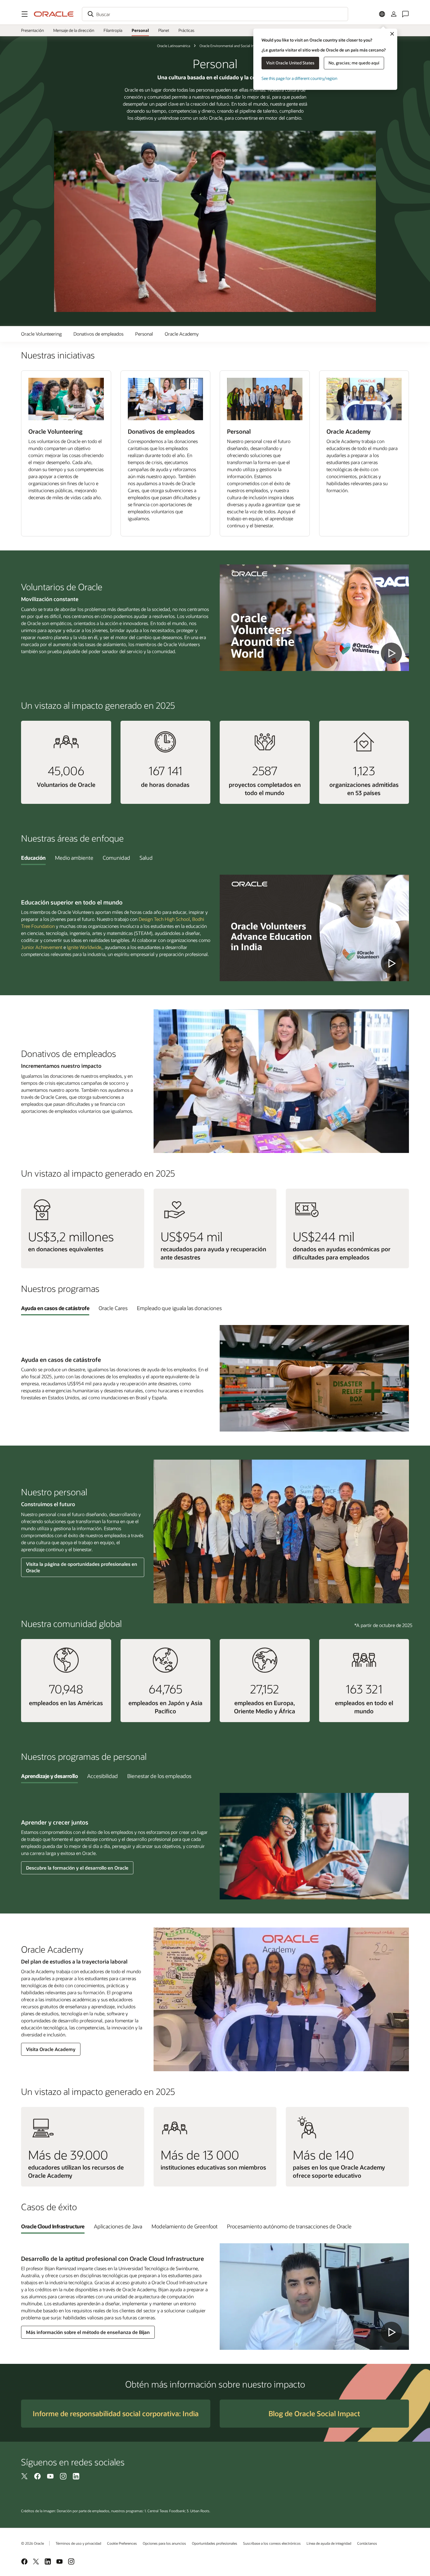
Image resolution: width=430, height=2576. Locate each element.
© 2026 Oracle (32, 2543)
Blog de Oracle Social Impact (314, 2413)
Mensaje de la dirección (74, 30)
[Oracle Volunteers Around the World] (314, 618)
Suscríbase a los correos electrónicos (272, 2543)
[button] (25, 14)
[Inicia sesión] (394, 14)
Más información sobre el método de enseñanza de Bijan (88, 2332)
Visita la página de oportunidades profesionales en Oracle (82, 1567)
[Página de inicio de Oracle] (54, 14)
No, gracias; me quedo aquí (354, 63)
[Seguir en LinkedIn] (76, 2476)
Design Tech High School (164, 919)
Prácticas (186, 30)
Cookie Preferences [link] (122, 2543)
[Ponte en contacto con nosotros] (405, 14)
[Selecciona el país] (382, 14)
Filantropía (113, 30)
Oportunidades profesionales (215, 2543)
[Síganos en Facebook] (37, 2476)
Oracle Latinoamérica (174, 46)
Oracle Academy (182, 334)
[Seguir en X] (25, 2476)
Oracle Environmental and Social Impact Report (236, 46)
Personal (140, 30)
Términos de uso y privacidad (78, 2543)
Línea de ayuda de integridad (329, 2543)
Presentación (32, 30)
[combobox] (215, 14)
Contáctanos (367, 2543)
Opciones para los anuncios (164, 2543)
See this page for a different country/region (299, 78)
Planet (164, 30)
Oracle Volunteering (41, 334)
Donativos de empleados (98, 334)
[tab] (33, 858)
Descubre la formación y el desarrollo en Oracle (77, 1868)
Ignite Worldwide (84, 947)
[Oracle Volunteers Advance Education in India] (314, 928)
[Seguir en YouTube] (50, 2476)
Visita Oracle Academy (51, 2049)
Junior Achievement (42, 947)
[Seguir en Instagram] (63, 2476)
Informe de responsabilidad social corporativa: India (116, 2413)
